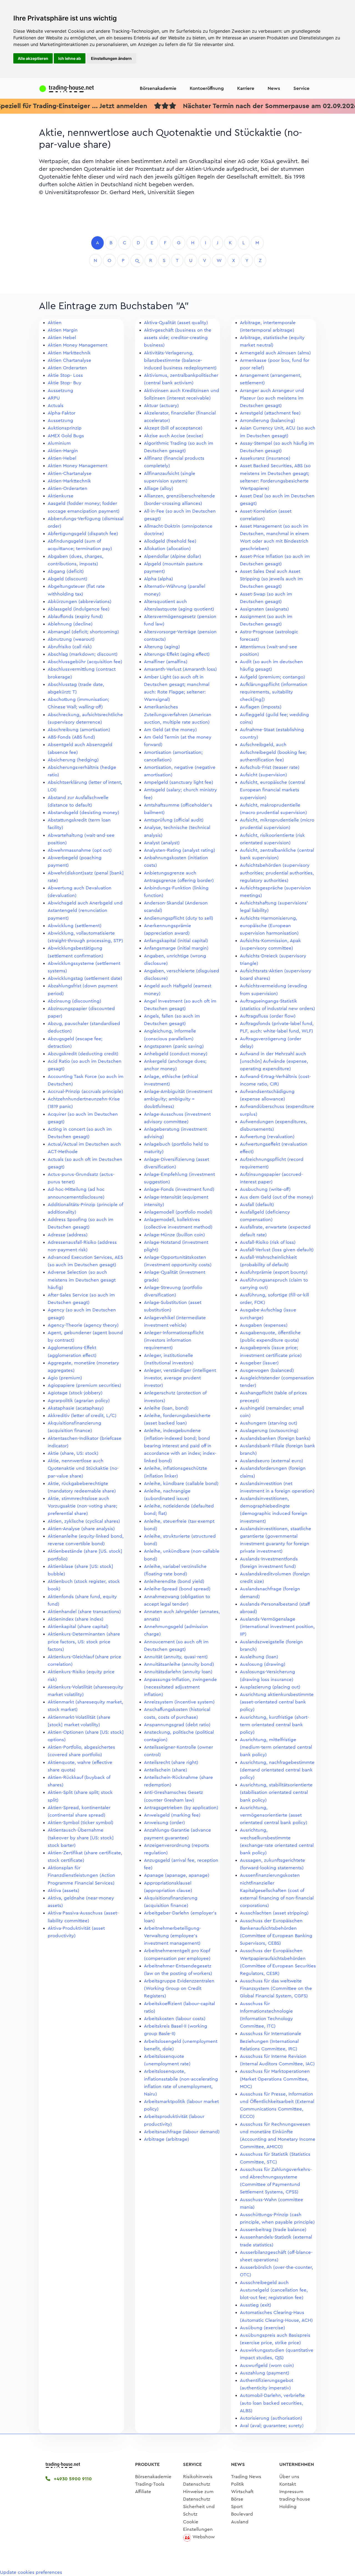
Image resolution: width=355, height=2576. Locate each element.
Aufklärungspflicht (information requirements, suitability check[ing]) (274, 692)
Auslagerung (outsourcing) (269, 1431)
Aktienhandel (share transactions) (84, 1612)
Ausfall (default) (257, 1205)
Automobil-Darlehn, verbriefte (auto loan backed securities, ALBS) (272, 2403)
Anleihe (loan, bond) (166, 1408)
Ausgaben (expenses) (264, 1325)
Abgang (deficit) (66, 571)
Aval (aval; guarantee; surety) (272, 2426)
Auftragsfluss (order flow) (268, 1016)
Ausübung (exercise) (263, 2328)
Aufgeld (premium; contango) (272, 677)
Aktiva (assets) (64, 1890)
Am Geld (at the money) (170, 730)
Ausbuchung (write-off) (265, 1189)
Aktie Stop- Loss (65, 375)
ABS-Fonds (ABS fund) (71, 737)
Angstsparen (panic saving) (174, 1046)
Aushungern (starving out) (269, 1423)
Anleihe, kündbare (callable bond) (181, 1483)
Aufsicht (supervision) (263, 775)
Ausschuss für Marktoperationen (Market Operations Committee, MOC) (275, 2079)
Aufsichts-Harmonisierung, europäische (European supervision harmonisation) (269, 926)
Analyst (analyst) (162, 843)
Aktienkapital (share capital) (78, 1627)
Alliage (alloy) (159, 488)
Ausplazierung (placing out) (270, 1687)
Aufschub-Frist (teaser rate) (270, 767)
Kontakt (288, 2484)
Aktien (55, 323)
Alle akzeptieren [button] (33, 58)
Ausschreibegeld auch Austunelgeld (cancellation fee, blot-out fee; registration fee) (274, 2290)
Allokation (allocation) (167, 549)
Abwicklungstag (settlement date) (85, 978)
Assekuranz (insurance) (265, 458)
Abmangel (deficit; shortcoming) (83, 632)
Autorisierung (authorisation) (271, 2418)
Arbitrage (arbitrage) (167, 2139)
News (274, 88)
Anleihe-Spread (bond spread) (177, 1589)
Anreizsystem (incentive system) (179, 1702)
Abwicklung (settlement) (75, 926)
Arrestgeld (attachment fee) (270, 413)
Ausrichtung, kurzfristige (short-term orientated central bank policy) (274, 1725)
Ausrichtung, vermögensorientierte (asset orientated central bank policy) (274, 1815)
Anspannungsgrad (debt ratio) (177, 1725)
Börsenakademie (158, 88)
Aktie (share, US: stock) (73, 1453)
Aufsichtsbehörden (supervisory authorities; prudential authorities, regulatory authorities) (277, 873)
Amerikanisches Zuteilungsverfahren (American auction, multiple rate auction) (178, 714)
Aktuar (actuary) (161, 405)
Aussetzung (60, 391)
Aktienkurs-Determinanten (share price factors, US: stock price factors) (84, 1642)
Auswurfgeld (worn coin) (267, 2365)
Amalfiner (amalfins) (166, 662)
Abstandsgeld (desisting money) (83, 813)
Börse (237, 2499)
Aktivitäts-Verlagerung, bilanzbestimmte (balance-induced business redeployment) (180, 360)
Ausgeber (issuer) (259, 1363)
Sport (237, 2507)
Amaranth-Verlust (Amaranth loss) (180, 669)
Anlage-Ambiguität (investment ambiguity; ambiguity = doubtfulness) (178, 1099)
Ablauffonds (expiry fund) (75, 616)
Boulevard (242, 2514)
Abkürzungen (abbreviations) (80, 602)
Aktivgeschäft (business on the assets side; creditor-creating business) (178, 338)
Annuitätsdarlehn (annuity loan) (178, 1672)
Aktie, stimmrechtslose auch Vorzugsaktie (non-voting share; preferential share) (83, 1506)
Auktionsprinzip (65, 428)
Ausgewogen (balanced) (267, 1370)
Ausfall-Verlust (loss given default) (277, 1250)
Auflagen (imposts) (261, 707)
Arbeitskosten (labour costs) (175, 2019)
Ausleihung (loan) (259, 1657)
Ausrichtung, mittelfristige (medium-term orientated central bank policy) (276, 1747)
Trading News (246, 2477)
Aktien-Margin (63, 451)
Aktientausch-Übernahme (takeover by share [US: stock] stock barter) (81, 1838)
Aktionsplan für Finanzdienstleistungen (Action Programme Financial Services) (81, 1875)
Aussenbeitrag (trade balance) (273, 2230)
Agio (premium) (65, 1378)
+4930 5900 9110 (72, 2479)
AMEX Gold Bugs (66, 436)
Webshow (204, 2537)
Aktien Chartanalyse (69, 360)
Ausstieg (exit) (256, 2305)
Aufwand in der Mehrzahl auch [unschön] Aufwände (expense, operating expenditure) (274, 1061)
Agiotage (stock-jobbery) (75, 1393)
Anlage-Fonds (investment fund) (179, 1189)
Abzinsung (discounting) (74, 1001)
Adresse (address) (68, 1235)
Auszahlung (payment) (265, 2373)
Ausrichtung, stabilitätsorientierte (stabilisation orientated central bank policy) (276, 1792)
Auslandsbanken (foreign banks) (275, 1438)
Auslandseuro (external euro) (272, 1461)
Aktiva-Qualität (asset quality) (176, 323)
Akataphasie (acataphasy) (76, 1408)
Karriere (246, 88)
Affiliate (143, 2492)
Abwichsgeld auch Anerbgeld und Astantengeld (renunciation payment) (85, 910)
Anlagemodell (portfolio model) (178, 1212)
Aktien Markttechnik (69, 353)
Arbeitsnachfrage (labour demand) (182, 2132)
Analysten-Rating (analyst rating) (180, 850)
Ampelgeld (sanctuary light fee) (179, 782)
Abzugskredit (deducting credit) (83, 1054)
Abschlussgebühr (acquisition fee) (85, 662)
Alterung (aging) (162, 647)
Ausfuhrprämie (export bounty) (274, 1272)
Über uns (289, 2477)
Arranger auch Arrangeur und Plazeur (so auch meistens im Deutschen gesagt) (272, 398)
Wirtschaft (242, 2492)
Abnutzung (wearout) (71, 639)
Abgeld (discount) (68, 579)
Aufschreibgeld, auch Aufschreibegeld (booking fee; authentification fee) (273, 752)
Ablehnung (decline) (70, 624)
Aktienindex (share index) (76, 1619)
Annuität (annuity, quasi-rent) (176, 1657)
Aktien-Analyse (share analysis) (81, 1529)
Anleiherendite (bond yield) (174, 1581)
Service (301, 88)
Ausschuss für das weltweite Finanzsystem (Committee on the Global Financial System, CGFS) (276, 1988)
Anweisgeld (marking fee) (172, 1815)
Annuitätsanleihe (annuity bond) (179, 1664)
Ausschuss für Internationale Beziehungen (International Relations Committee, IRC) (271, 2041)
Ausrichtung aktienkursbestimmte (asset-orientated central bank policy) (277, 1702)
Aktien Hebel (62, 338)
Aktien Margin (63, 330)
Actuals (56, 405)
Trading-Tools (150, 2484)
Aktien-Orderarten (68, 488)
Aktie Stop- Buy (64, 383)
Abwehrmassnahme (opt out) (80, 850)
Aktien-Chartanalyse (70, 473)
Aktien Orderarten (67, 368)
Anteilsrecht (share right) (171, 1762)
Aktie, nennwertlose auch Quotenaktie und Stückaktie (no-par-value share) (83, 1468)
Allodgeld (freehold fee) (170, 541)
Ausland (240, 2522)
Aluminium (59, 443)
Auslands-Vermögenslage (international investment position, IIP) (277, 1627)
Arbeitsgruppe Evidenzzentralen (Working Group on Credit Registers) (179, 1988)
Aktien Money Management (78, 345)
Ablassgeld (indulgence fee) (79, 609)
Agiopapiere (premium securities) (84, 1385)
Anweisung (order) (164, 1823)
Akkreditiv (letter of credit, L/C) (82, 1416)
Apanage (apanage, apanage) (177, 1875)
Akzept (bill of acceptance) (173, 428)
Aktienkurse (61, 496)
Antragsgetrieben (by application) (181, 1808)
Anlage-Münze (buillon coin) (174, 1235)
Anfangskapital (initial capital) (176, 941)
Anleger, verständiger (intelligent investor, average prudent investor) (180, 1378)
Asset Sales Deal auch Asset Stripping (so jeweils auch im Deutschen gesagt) (271, 579)
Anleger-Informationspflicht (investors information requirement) (174, 1340)
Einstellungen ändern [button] (111, 58)
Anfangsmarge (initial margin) (176, 948)
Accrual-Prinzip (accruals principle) (85, 1091)
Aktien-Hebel (62, 458)
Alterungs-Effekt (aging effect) (177, 654)
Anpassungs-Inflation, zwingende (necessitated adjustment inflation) (180, 1687)
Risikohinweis (198, 2477)
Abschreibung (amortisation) (79, 730)
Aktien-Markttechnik (69, 481)
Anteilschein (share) (166, 1770)
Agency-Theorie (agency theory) (83, 1325)
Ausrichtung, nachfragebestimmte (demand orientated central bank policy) (277, 1770)
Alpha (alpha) (159, 579)
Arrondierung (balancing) (267, 420)
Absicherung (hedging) (73, 760)
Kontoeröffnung (207, 88)
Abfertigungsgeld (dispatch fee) (83, 534)
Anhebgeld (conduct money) (176, 1054)
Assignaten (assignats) (264, 609)
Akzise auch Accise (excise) (174, 436)
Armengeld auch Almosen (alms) (275, 353)
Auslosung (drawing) (263, 1664)
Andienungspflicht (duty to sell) (179, 918)
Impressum (291, 2492)
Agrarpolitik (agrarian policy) (79, 1401)
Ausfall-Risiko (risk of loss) (268, 1242)
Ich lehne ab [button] (70, 58)
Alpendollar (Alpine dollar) (173, 556)
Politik (238, 2484)
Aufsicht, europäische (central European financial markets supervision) (272, 790)
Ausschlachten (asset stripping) (274, 1913)
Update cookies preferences (31, 2572)
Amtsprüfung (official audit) (174, 820)
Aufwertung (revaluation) (267, 1137)
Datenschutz (197, 2484)
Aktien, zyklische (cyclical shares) (84, 1521)
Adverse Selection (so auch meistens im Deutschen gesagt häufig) (82, 1280)
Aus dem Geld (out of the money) (277, 1197)
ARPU (54, 398)
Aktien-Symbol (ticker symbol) (81, 1823)
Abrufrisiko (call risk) (70, 647)
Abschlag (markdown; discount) (83, 654)
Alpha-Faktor (62, 413)
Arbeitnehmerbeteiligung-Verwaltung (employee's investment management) (173, 1936)
